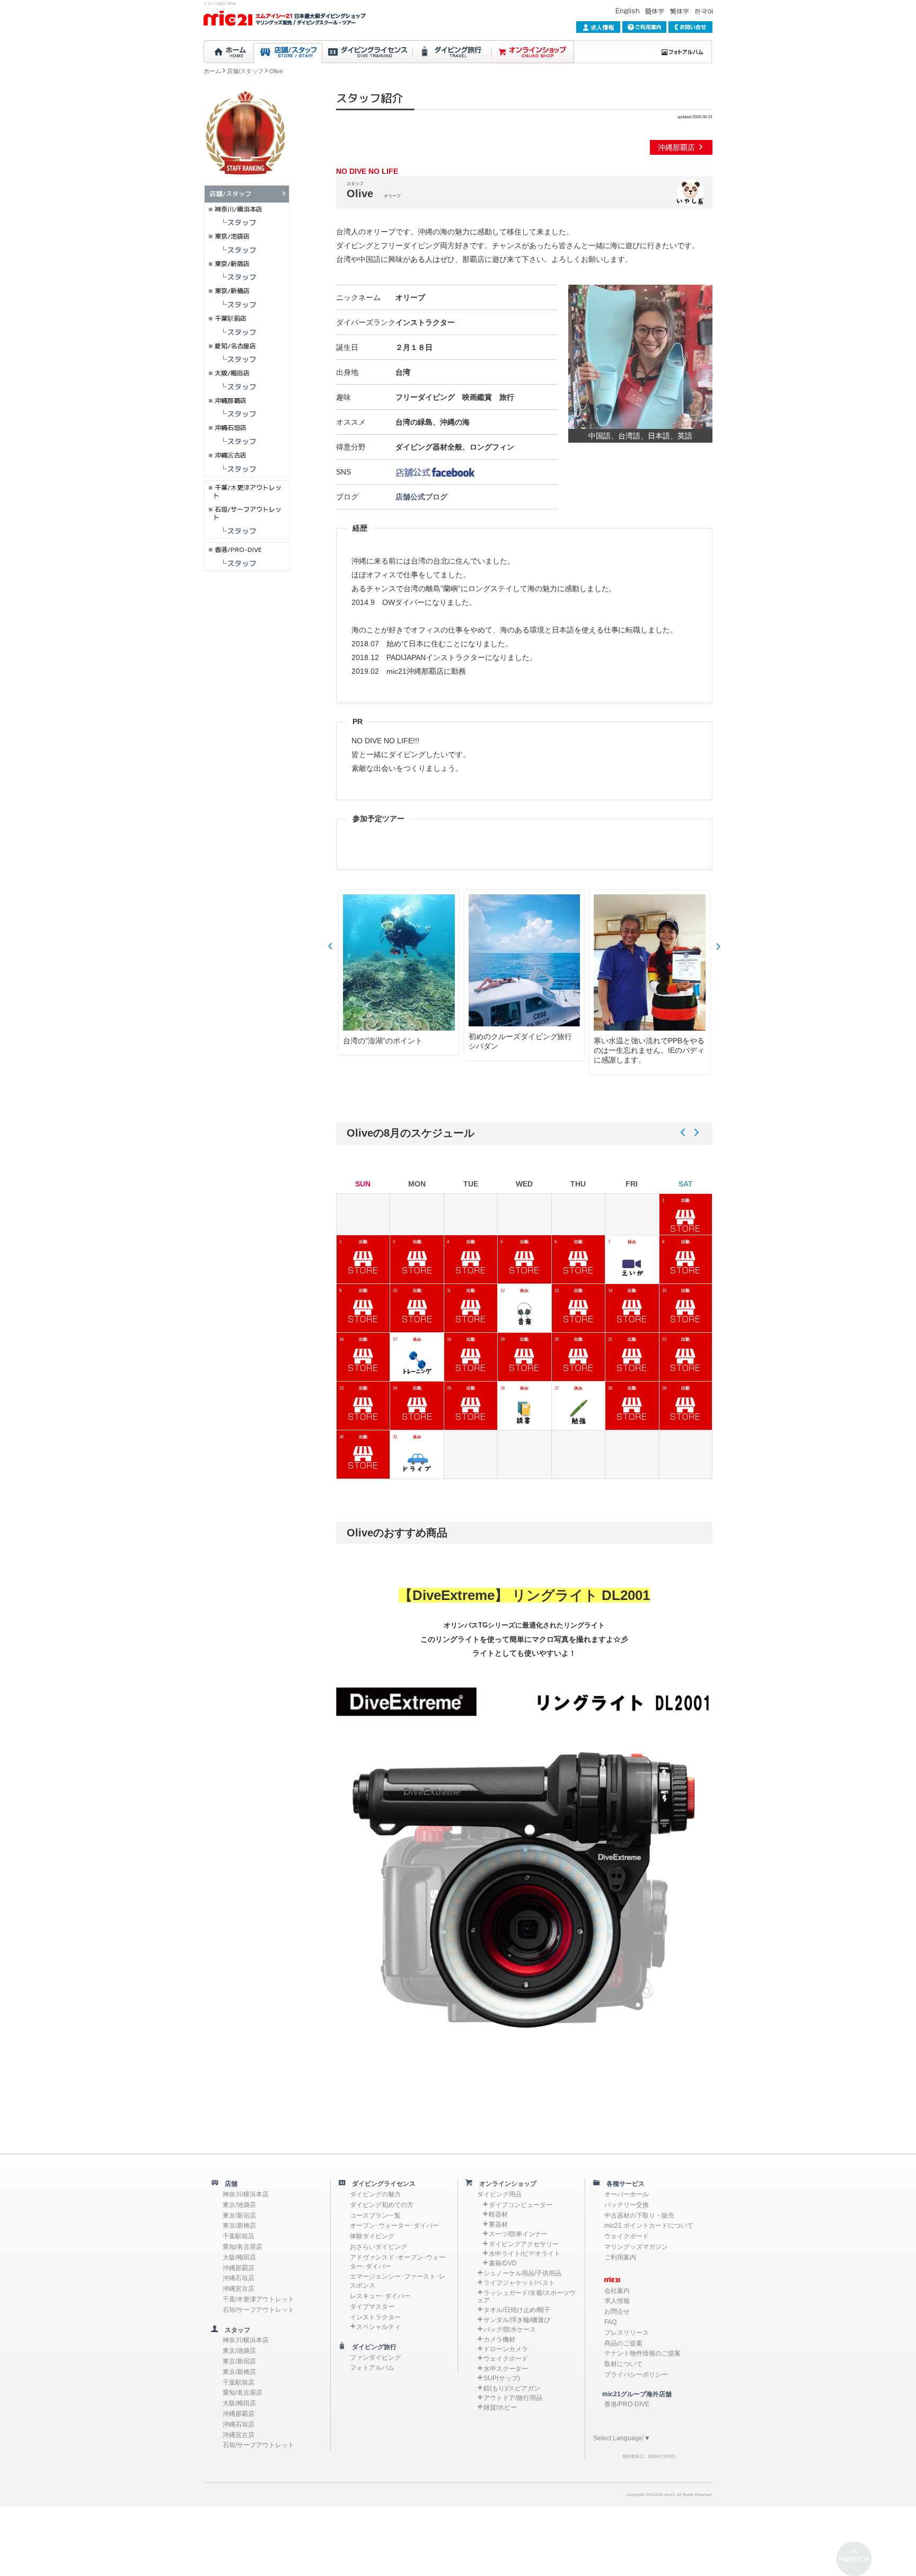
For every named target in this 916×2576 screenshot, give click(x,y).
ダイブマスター (372, 2307)
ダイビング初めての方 (382, 2205)
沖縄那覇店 (677, 147)
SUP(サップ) (502, 2378)
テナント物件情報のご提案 (642, 2353)
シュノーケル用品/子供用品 (522, 2273)
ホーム (212, 71)
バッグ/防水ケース (510, 2329)
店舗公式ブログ (421, 497)
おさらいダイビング (378, 2247)
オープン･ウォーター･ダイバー (394, 2226)
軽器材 (498, 2214)
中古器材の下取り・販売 (639, 2215)
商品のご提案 (623, 2343)
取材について (623, 2364)
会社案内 (617, 2291)
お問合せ (617, 2311)
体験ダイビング (372, 2236)
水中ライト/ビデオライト (525, 2254)
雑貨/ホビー (500, 2407)
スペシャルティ (378, 2327)
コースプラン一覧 (375, 2215)
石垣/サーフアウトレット (247, 513)
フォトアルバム (372, 2368)
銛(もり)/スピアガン (512, 2388)
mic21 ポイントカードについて (649, 2226)
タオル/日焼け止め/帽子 (517, 2310)
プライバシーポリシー (636, 2375)
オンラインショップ (505, 2184)
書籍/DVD (503, 2263)
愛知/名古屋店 (235, 346)
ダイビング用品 (499, 2194)
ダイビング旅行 (371, 2347)
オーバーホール (627, 2194)
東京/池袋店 (232, 236)
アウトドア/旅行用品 (513, 2398)
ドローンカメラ (506, 2349)
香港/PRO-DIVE (238, 550)
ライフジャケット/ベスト (519, 2283)
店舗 (228, 2184)
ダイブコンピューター (521, 2205)
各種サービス (622, 2184)
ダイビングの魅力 (375, 2194)
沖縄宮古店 (231, 455)
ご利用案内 (620, 2257)
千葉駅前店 (231, 318)
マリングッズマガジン (636, 2247)
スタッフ (234, 2330)
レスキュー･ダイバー (380, 2296)
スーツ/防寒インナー (518, 2234)
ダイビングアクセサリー (524, 2244)
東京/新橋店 (232, 291)
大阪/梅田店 (232, 373)
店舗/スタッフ (245, 71)
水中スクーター (506, 2369)
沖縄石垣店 (231, 428)
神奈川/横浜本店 (239, 209)
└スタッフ (231, 222)
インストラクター (375, 2317)
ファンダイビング (375, 2358)
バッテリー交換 (627, 2205)
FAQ (610, 2322)
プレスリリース (627, 2333)
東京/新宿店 (232, 264)
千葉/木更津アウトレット (247, 492)
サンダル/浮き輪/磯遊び (517, 2320)
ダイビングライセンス (381, 2184)
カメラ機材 (499, 2340)
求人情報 (617, 2301)
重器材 (498, 2225)
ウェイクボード (506, 2359)
